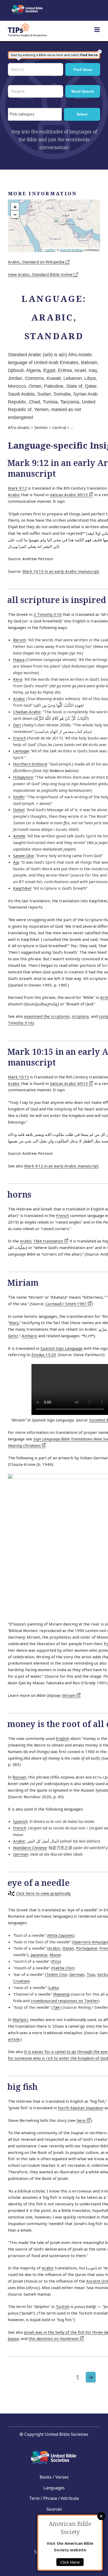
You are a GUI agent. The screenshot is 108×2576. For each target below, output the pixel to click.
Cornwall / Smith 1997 (66, 1304)
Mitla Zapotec (61, 1935)
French (20, 738)
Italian (68, 1948)
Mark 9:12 (17, 488)
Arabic (14, 495)
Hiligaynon (23, 777)
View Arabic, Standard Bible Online (41, 274)
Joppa (13, 2338)
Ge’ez (13, 1336)
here (82, 2120)
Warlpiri (20, 2019)
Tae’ (56, 2007)
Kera (18, 679)
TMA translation (49, 1241)
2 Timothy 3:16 (48, 614)
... (72, 427)
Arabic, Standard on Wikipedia (37, 262)
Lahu (53, 1987)
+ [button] (15, 207)
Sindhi (19, 797)
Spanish (20, 1821)
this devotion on (54, 2338)
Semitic (41, 427)
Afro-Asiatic (19, 427)
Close (101, 2516)
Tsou (91, 1974)
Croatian (21, 1981)
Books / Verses (54, 2477)
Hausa (19, 659)
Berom (20, 640)
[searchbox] (36, 114)
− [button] (15, 214)
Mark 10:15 (18, 1077)
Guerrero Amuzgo (90, 1942)
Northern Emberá (30, 764)
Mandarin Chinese (30, 1848)
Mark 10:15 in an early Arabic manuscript (61, 571)
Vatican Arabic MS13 (69, 495)
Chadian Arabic (27, 712)
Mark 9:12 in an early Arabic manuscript (61, 1166)
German (21, 1854)
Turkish (63, 2306)
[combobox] (35, 114)
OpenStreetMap (71, 250)
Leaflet (50, 250)
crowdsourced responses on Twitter (64, 2001)
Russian (19, 1777)
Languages (54, 2488)
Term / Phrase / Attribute (54, 2498)
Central (59, 427)
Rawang (61, 1994)
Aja (16, 862)
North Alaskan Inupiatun (81, 2108)
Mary (14, 1323)
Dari (17, 725)
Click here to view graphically (43, 1893)
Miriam (69, 1695)
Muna (55, 1955)
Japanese (39, 1955)
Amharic (29, 1336)
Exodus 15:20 (44, 1355)
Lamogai (21, 751)
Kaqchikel (22, 888)
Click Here (70, 2562)
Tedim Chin (57, 1974)
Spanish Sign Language (61, 1348)
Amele (19, 836)
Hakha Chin (63, 1968)
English (63, 1738)
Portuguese (87, 1948)
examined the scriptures (47, 1016)
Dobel (19, 810)
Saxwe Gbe (23, 856)
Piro (56, 1961)
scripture (80, 1016)
